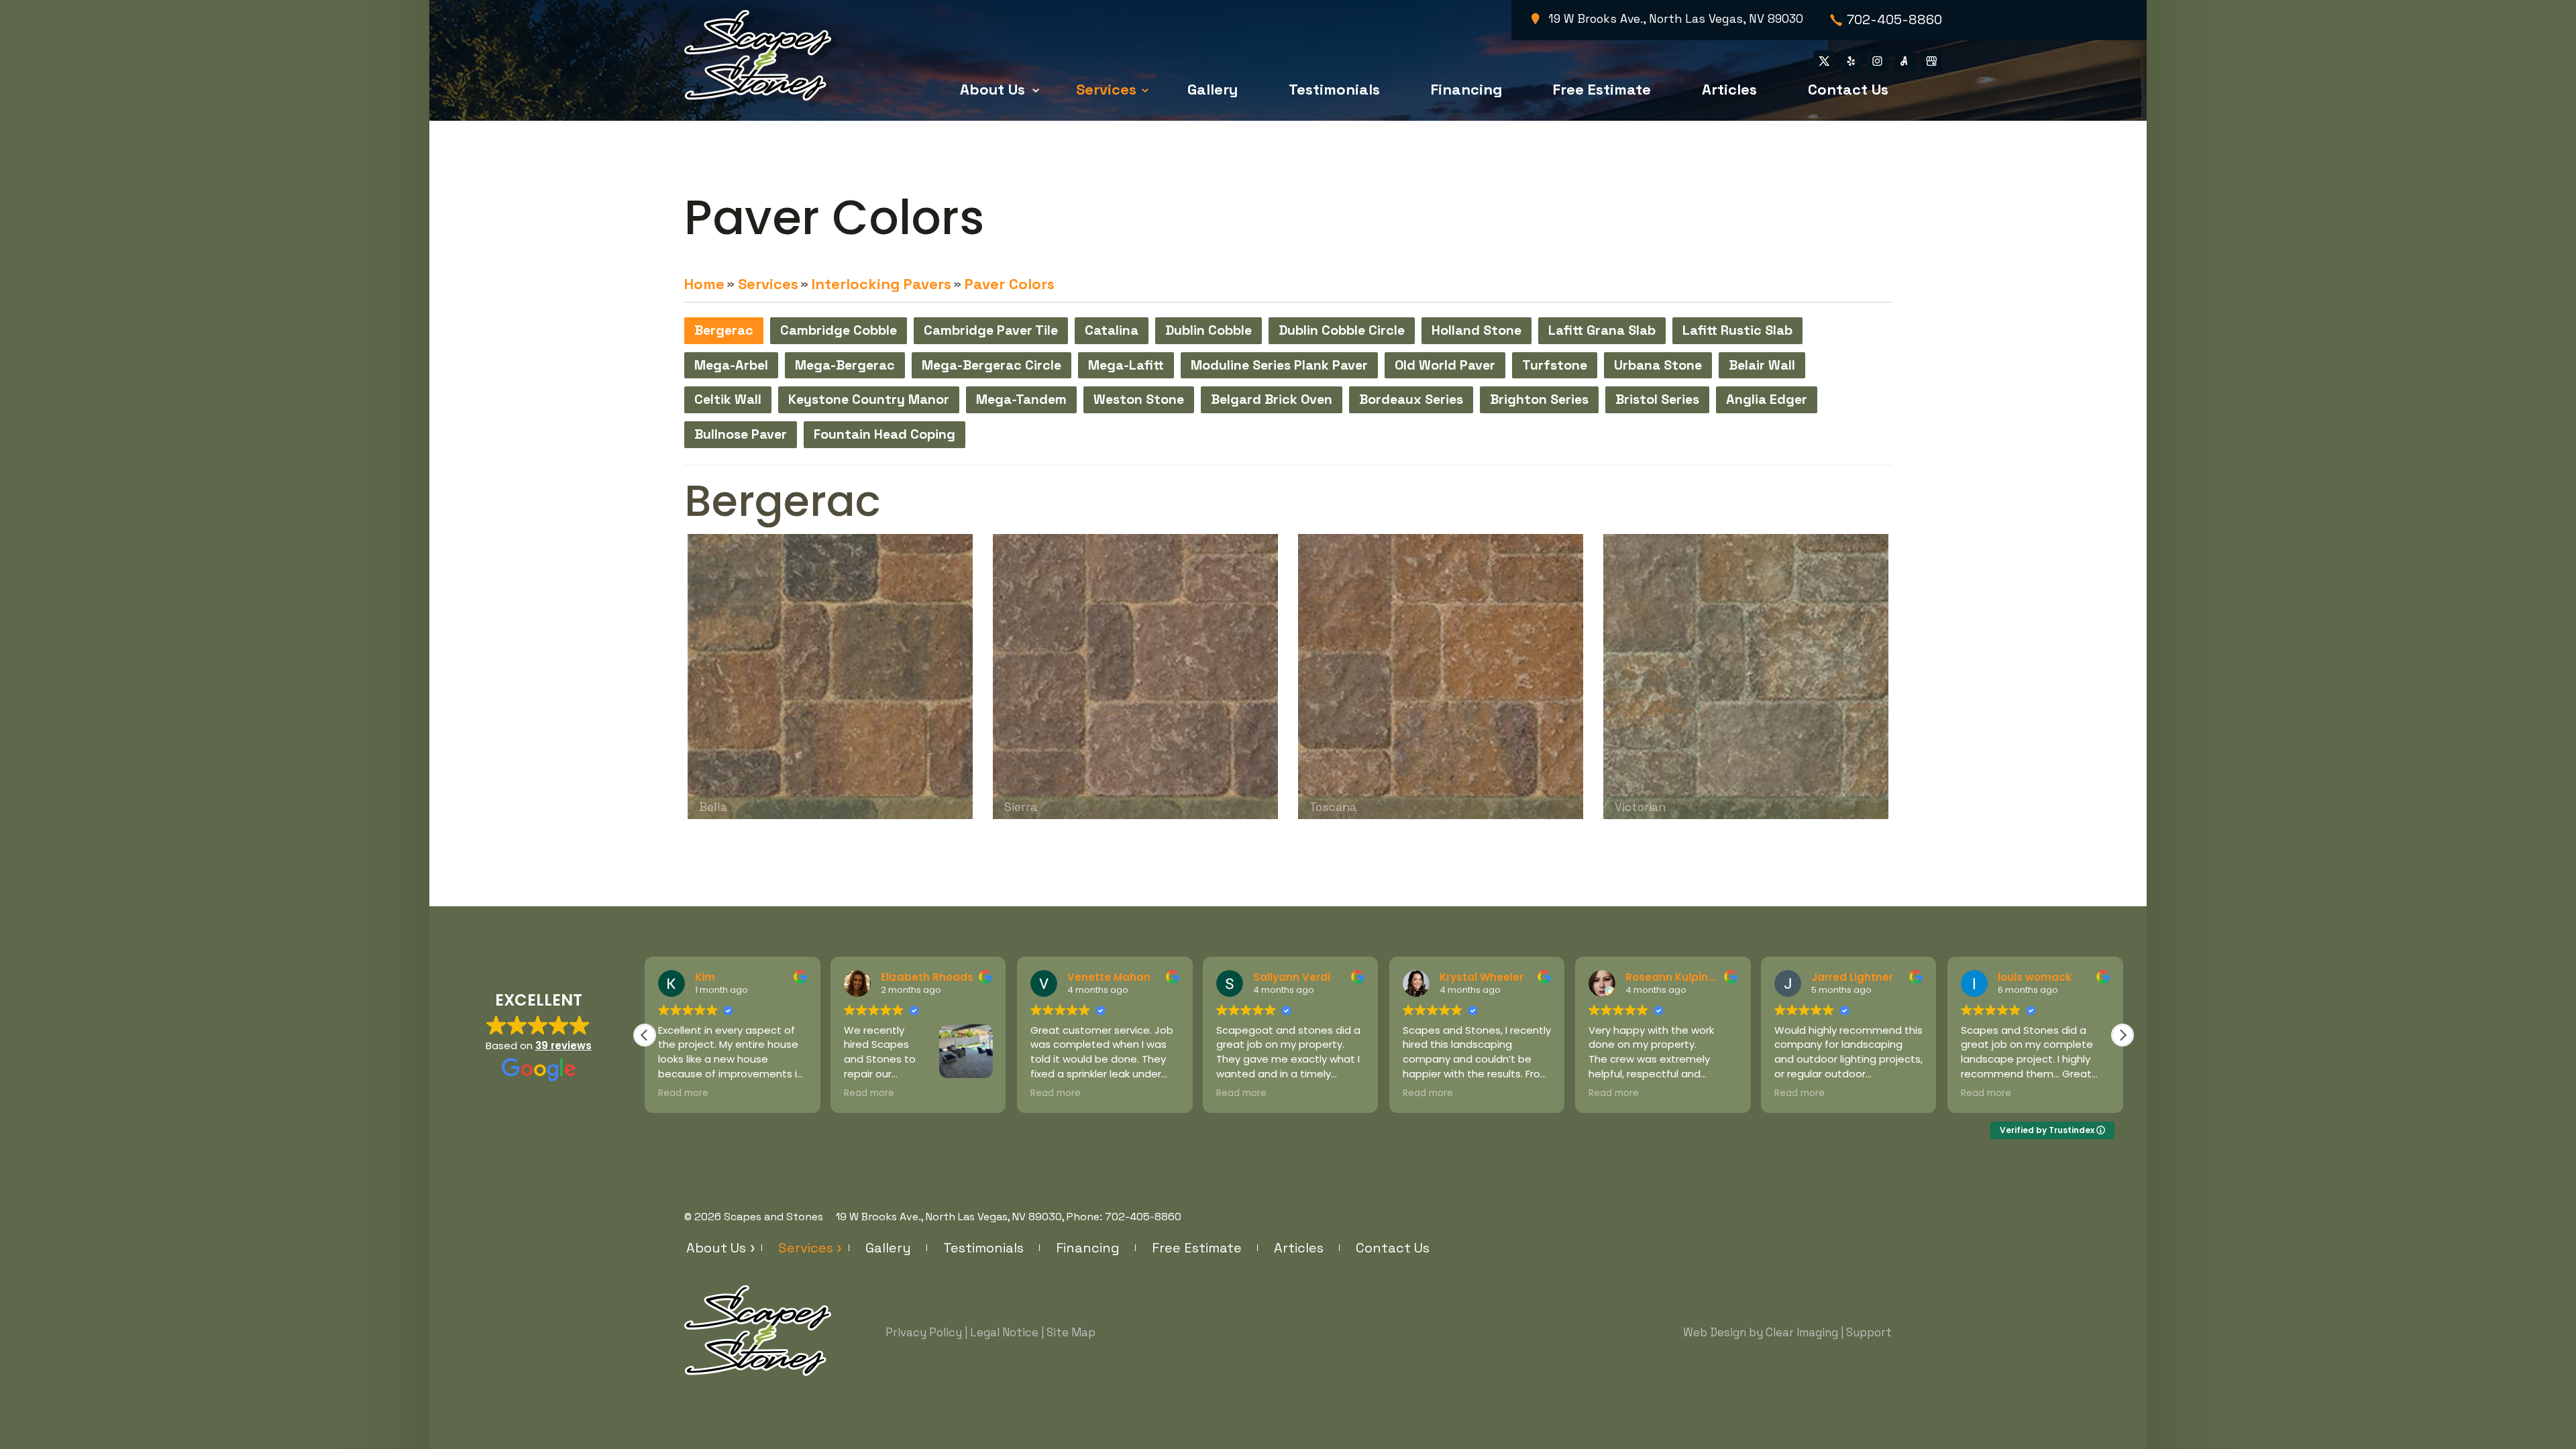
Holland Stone (1477, 330)
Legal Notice (1004, 1332)
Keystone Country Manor (869, 399)
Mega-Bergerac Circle (991, 365)
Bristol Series (1657, 399)
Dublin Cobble (1209, 330)
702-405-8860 (1894, 20)
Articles (1729, 89)
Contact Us (1848, 89)
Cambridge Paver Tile (991, 330)
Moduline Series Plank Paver (1279, 365)
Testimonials (1334, 89)
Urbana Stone (1658, 365)
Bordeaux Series (1411, 399)
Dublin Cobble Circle (1342, 330)
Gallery (1213, 89)
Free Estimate (1602, 89)
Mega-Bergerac (845, 365)
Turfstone (1555, 365)
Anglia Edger (1767, 399)
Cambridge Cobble (839, 330)
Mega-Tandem (1021, 399)
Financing (1466, 89)
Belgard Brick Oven (1272, 399)
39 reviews (563, 1045)
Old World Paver (1445, 365)
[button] (2123, 1035)
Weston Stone (1139, 399)
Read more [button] (683, 1093)
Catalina (1112, 330)
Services (1106, 89)
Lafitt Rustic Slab (1737, 330)
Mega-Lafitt (1126, 365)
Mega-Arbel (731, 365)
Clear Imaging (1802, 1332)
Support (1869, 1332)
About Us (992, 89)
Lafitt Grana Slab (1602, 330)
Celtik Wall (728, 399)
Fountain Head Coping (884, 434)
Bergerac (724, 330)
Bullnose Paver (741, 434)
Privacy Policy (924, 1332)
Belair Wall (1762, 365)
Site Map (1071, 1332)
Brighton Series (1539, 399)
